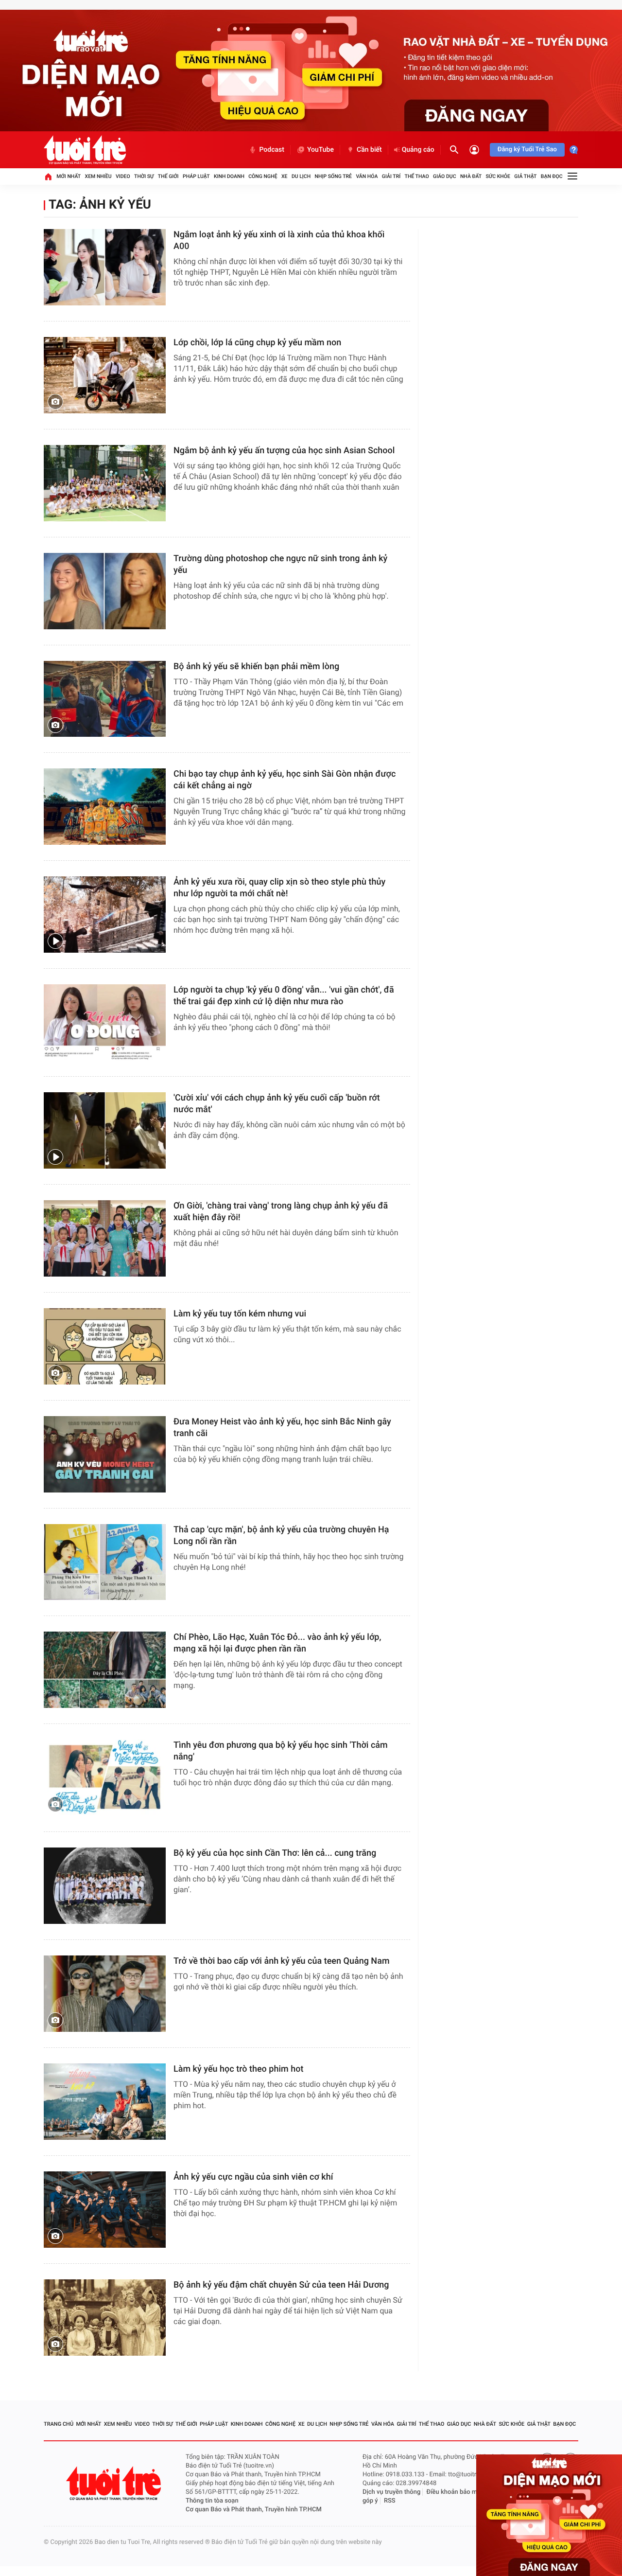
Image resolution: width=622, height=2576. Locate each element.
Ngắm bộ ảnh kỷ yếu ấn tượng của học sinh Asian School (284, 451)
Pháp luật (196, 176)
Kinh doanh (229, 176)
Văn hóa (367, 176)
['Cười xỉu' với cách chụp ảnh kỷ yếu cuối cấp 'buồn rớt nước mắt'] (105, 1130)
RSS (390, 2501)
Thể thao (417, 176)
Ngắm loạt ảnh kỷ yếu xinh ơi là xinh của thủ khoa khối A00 (279, 240)
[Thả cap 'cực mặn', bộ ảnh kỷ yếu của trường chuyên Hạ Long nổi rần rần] (105, 1562)
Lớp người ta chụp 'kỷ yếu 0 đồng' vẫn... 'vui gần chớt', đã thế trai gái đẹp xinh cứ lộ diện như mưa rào (284, 996)
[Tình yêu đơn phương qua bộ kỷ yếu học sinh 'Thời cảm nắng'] (105, 1778)
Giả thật (525, 176)
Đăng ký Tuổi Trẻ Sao (527, 150)
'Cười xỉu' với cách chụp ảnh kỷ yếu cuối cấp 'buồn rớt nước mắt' (277, 1104)
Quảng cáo (418, 150)
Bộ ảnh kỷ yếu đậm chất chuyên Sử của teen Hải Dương (281, 2285)
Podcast (272, 150)
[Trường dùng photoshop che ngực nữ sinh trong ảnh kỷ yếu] (105, 591)
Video (123, 176)
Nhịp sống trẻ (334, 176)
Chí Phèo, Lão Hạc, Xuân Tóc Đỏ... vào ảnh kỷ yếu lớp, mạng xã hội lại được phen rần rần (277, 1643)
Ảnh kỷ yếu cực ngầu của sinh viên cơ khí (253, 2177)
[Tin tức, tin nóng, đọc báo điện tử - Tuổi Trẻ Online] (85, 150)
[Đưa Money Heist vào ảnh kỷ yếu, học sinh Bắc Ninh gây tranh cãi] (105, 1454)
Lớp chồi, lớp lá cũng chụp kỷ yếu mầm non (257, 343)
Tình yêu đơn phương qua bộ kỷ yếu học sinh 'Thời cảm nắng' (281, 1751)
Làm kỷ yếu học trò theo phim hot (238, 2069)
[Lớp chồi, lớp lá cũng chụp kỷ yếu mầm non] (105, 375)
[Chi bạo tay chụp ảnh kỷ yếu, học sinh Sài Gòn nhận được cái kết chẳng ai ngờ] (105, 807)
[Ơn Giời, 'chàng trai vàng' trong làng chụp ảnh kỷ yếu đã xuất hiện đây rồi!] (105, 1238)
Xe (285, 176)
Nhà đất (471, 176)
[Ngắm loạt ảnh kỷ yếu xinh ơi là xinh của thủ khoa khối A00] (105, 267)
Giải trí (391, 176)
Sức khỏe (498, 176)
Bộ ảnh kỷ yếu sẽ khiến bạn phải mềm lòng (256, 666)
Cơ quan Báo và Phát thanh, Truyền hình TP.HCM (254, 2510)
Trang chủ (59, 2424)
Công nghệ (263, 176)
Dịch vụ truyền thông (391, 2492)
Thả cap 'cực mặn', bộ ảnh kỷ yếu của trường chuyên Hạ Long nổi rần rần (281, 1536)
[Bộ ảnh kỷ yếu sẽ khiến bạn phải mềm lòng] (105, 699)
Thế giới (168, 176)
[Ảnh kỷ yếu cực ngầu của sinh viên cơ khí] (105, 2210)
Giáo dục (445, 176)
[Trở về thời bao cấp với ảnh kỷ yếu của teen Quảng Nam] (105, 1994)
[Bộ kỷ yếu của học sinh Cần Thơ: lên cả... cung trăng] (105, 1886)
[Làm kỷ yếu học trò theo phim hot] (105, 2102)
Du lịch (301, 176)
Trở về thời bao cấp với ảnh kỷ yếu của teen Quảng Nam (282, 1961)
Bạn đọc (552, 176)
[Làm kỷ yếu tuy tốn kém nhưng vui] (105, 1346)
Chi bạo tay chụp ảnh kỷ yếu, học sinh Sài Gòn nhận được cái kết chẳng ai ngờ (285, 780)
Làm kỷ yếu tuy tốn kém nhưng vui (240, 1314)
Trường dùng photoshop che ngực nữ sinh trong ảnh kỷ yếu (280, 564)
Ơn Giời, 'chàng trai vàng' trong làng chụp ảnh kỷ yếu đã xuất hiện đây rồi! (281, 1212)
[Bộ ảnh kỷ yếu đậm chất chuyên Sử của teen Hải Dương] (105, 2318)
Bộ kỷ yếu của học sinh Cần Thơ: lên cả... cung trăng (275, 1853)
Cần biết (369, 150)
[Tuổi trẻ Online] (115, 2483)
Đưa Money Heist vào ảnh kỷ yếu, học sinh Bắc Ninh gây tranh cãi (282, 1428)
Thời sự (144, 176)
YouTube (320, 150)
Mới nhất (69, 176)
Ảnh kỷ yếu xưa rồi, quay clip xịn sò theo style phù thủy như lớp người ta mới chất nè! (279, 888)
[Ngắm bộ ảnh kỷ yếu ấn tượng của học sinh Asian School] (105, 483)
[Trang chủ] (48, 177)
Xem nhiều (98, 176)
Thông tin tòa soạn (212, 2501)
